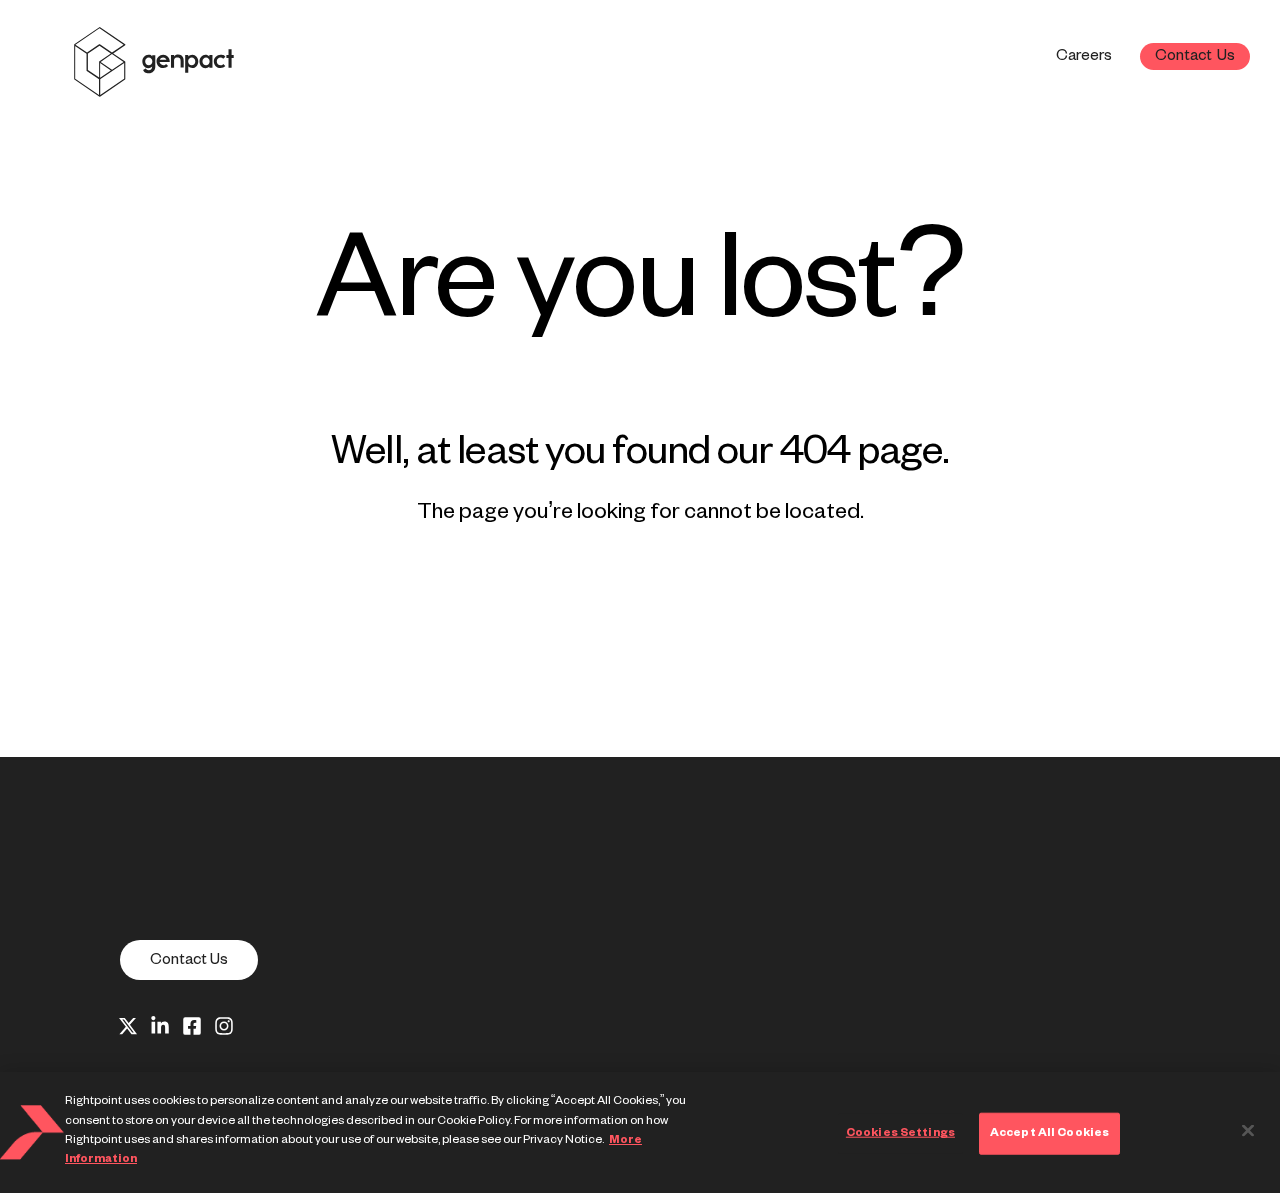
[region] (640, 1132)
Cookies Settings (900, 1133)
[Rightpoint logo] (154, 83)
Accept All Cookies (1049, 1133)
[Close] (1248, 1131)
